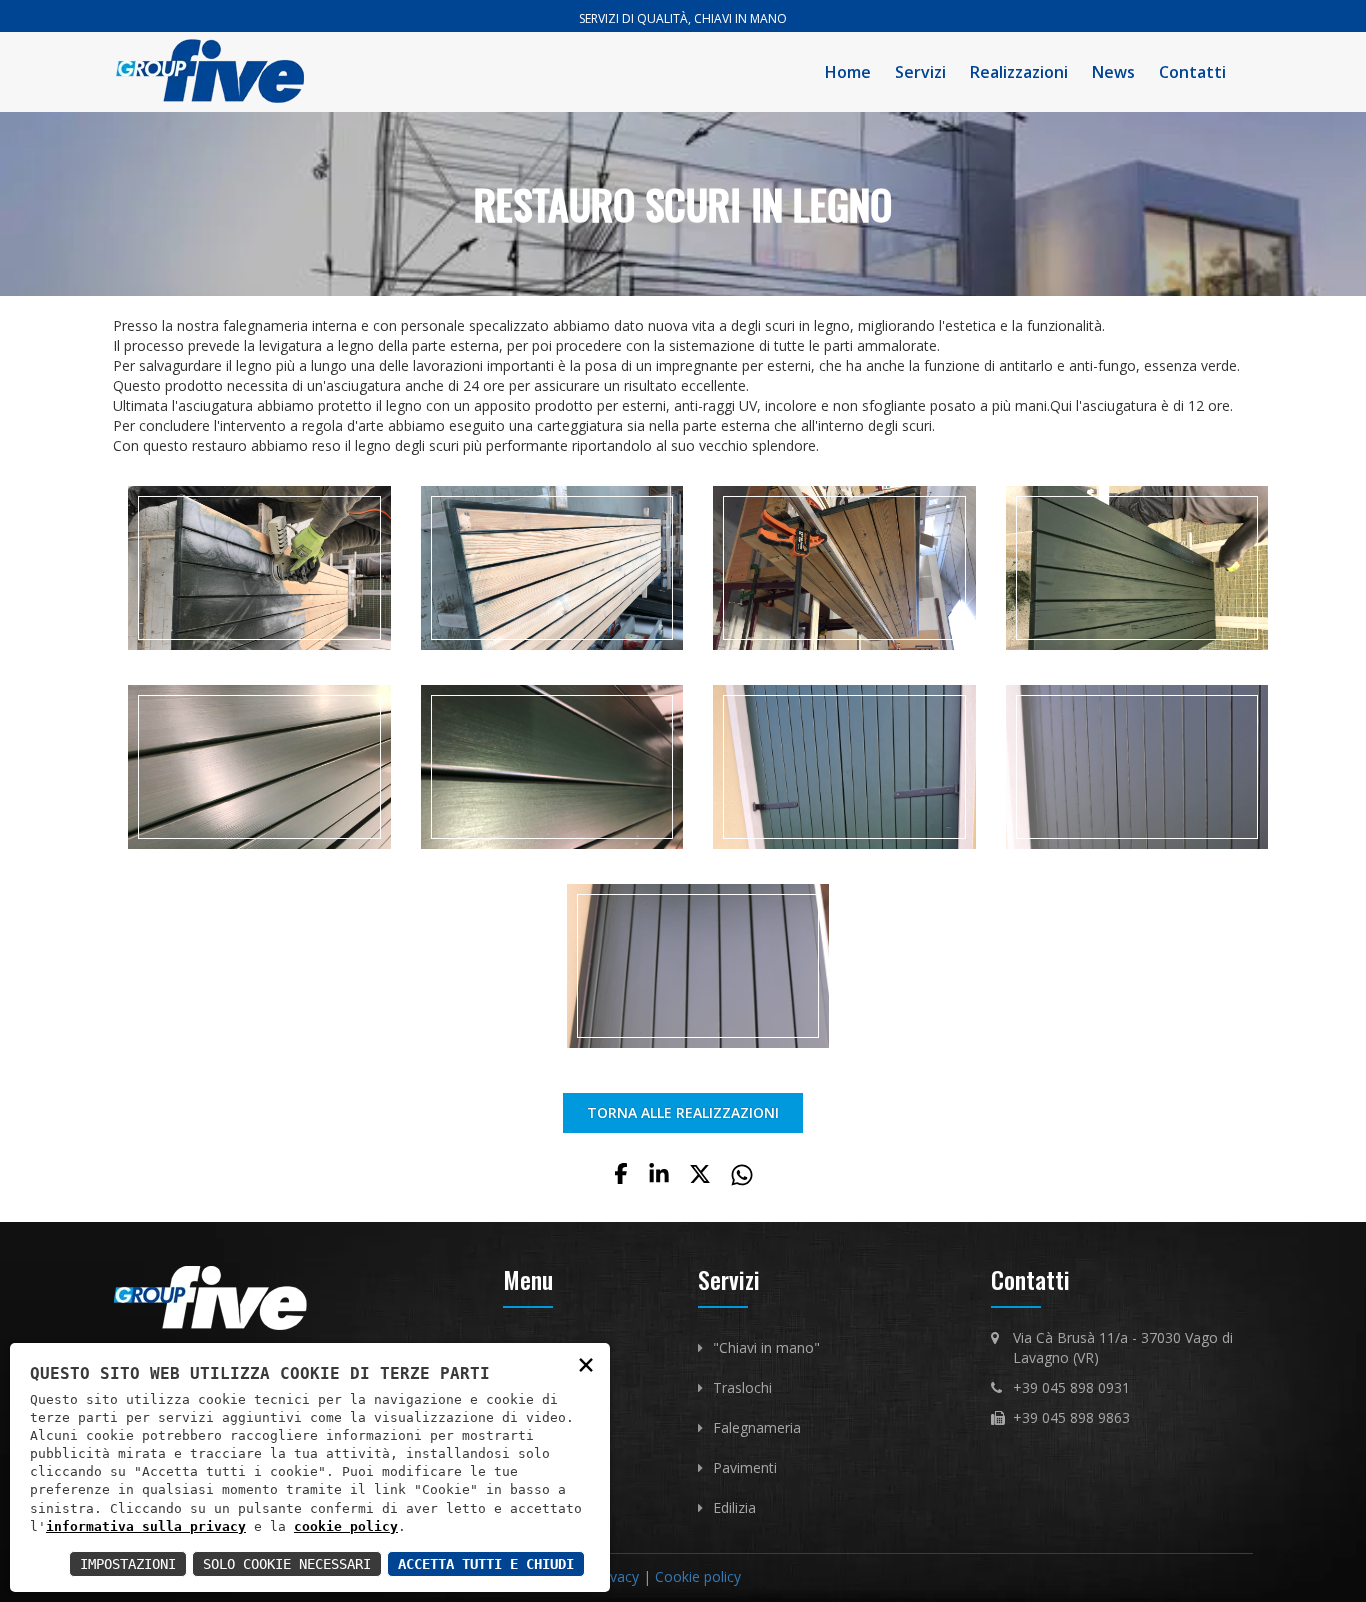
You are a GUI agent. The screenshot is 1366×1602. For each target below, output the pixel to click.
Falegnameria (757, 1427)
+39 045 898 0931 (1071, 1387)
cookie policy (346, 1526)
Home (848, 72)
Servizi (920, 72)
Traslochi (742, 1387)
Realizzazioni (1019, 72)
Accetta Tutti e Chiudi (486, 1564)
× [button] (586, 1363)
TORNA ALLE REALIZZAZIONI (683, 1112)
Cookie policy (698, 1576)
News (1113, 72)
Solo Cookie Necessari (287, 1564)
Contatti (1192, 72)
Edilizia (734, 1507)
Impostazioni (128, 1564)
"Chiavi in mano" (766, 1347)
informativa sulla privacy (146, 1526)
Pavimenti (745, 1467)
